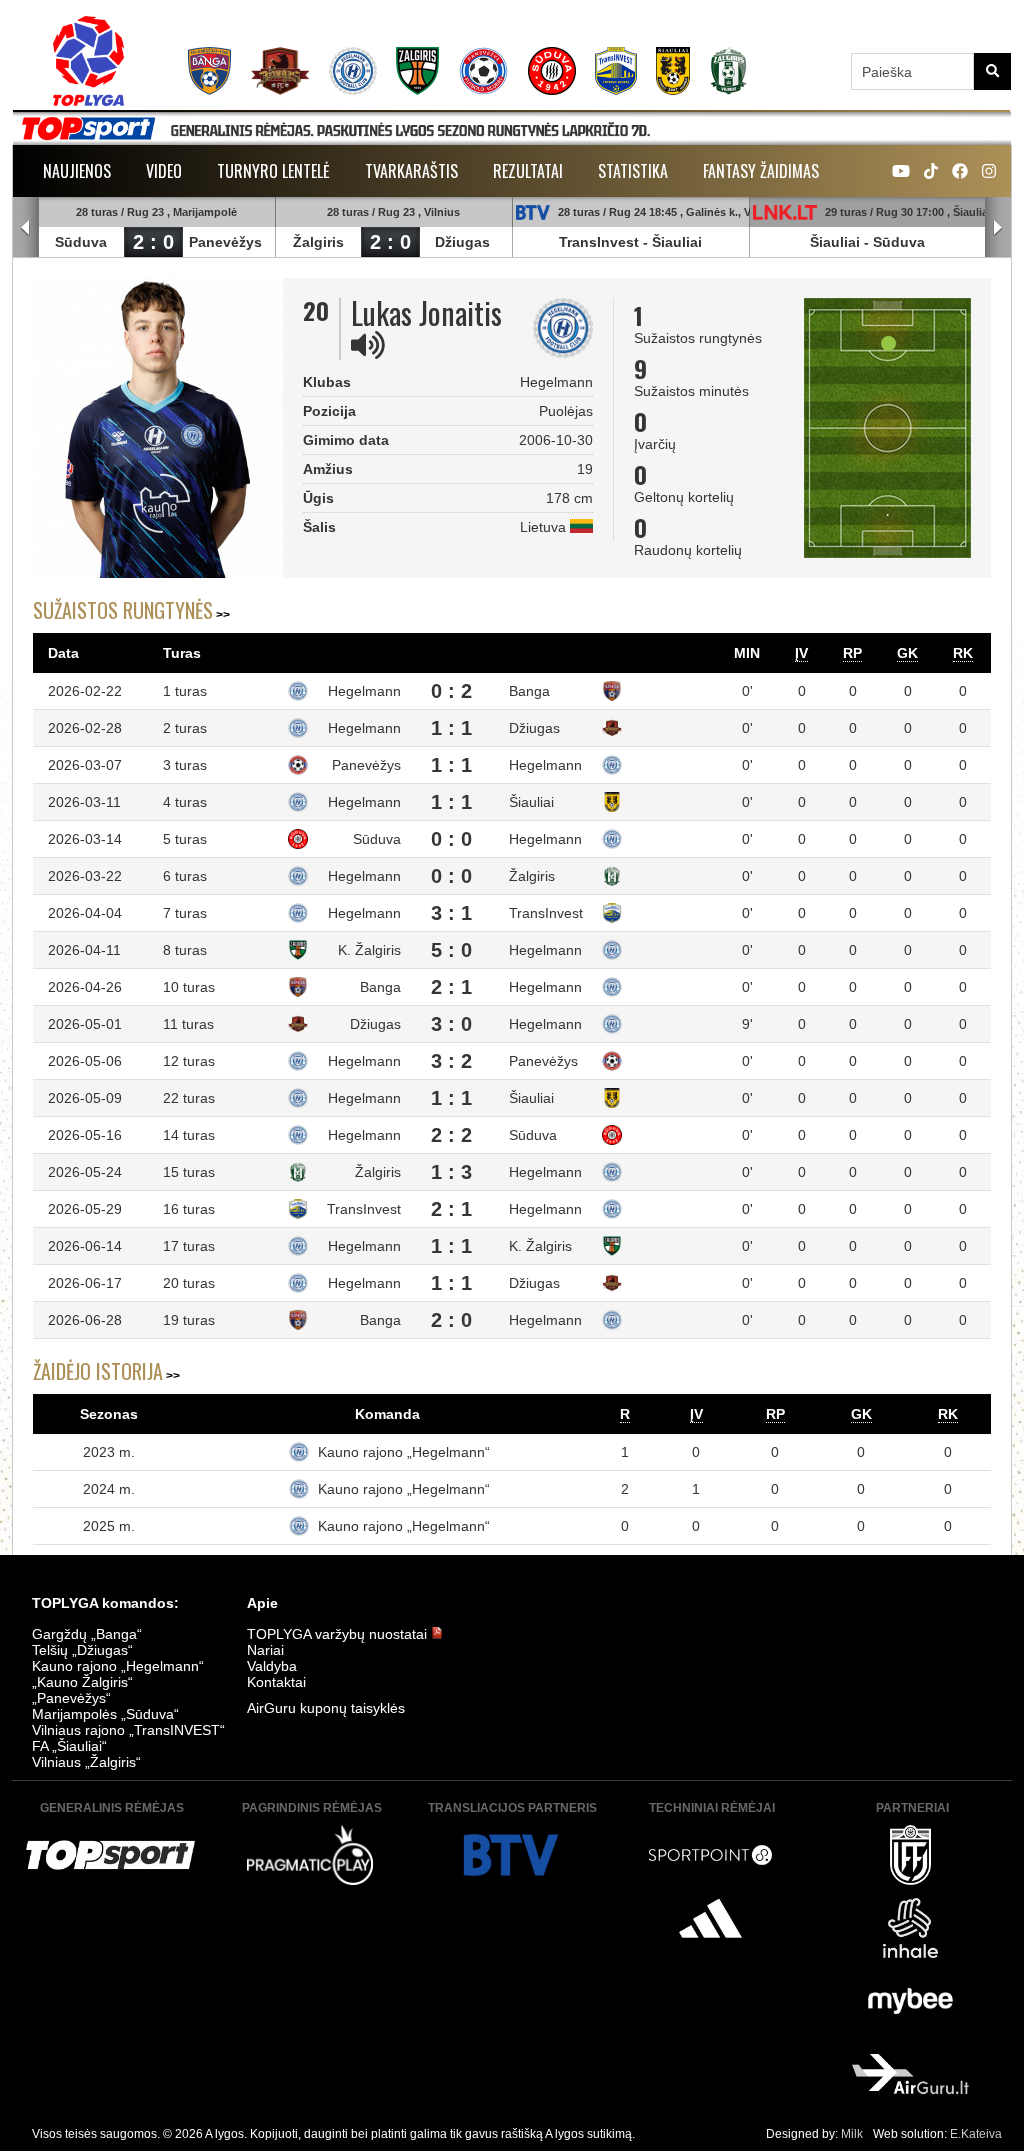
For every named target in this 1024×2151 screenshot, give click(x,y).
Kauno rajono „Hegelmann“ (404, 1452)
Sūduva (81, 242)
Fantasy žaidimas (761, 171)
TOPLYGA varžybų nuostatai (339, 1634)
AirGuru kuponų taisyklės (326, 1708)
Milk (852, 2134)
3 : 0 (451, 1024)
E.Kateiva (976, 2134)
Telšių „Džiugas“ (82, 1650)
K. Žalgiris (369, 950)
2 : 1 (451, 987)
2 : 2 (451, 1135)
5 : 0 (451, 950)
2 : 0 (153, 242)
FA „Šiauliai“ (69, 1746)
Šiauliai (677, 242)
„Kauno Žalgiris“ (82, 1682)
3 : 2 (451, 1061)
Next (998, 228)
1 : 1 (451, 728)
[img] (368, 345)
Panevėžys (225, 242)
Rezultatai (528, 171)
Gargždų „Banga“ (87, 1634)
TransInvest (599, 242)
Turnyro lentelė (273, 171)
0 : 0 (451, 839)
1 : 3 (451, 1172)
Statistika (633, 171)
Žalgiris (318, 242)
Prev (26, 228)
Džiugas (462, 242)
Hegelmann (364, 691)
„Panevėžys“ (71, 1698)
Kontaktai (276, 1682)
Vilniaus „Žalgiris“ (86, 1762)
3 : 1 (451, 913)
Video (164, 171)
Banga (529, 691)
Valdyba (272, 1666)
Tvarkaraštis (411, 171)
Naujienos (77, 171)
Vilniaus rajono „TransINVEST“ (128, 1730)
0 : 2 (451, 691)
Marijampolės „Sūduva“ (105, 1714)
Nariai (265, 1650)
